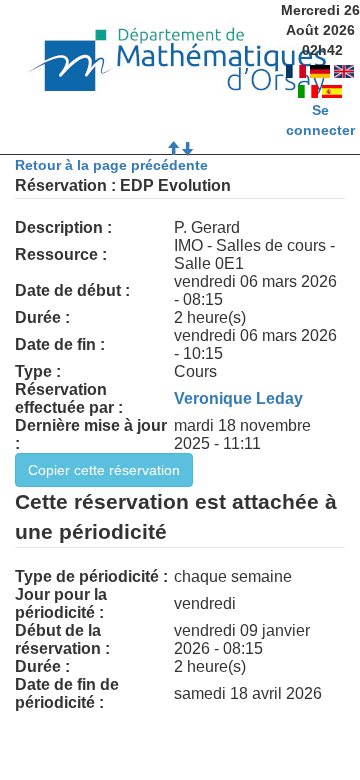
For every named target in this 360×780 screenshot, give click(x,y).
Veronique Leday (238, 398)
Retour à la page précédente (111, 165)
